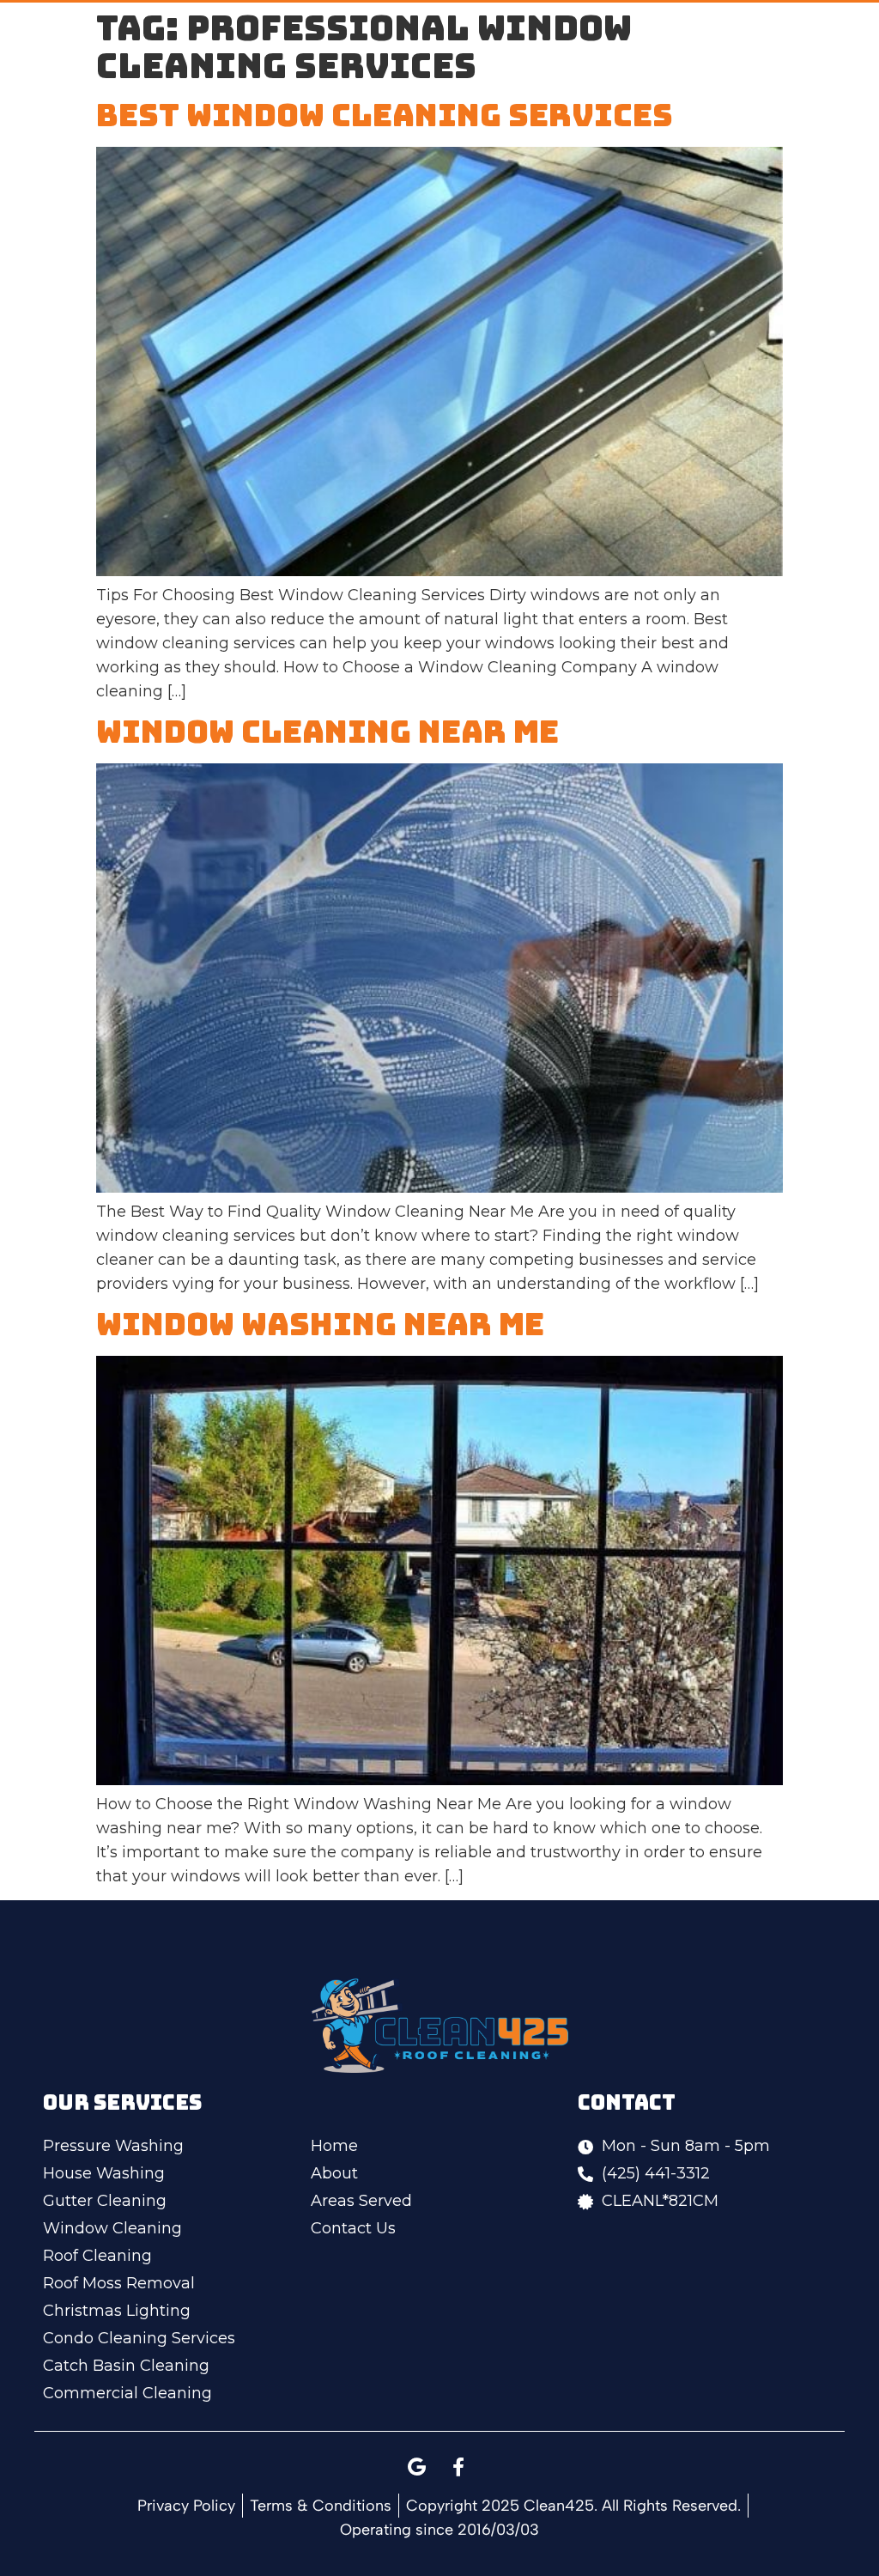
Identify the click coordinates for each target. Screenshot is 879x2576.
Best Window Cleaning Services (385, 115)
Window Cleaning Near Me (327, 732)
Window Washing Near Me (320, 1324)
